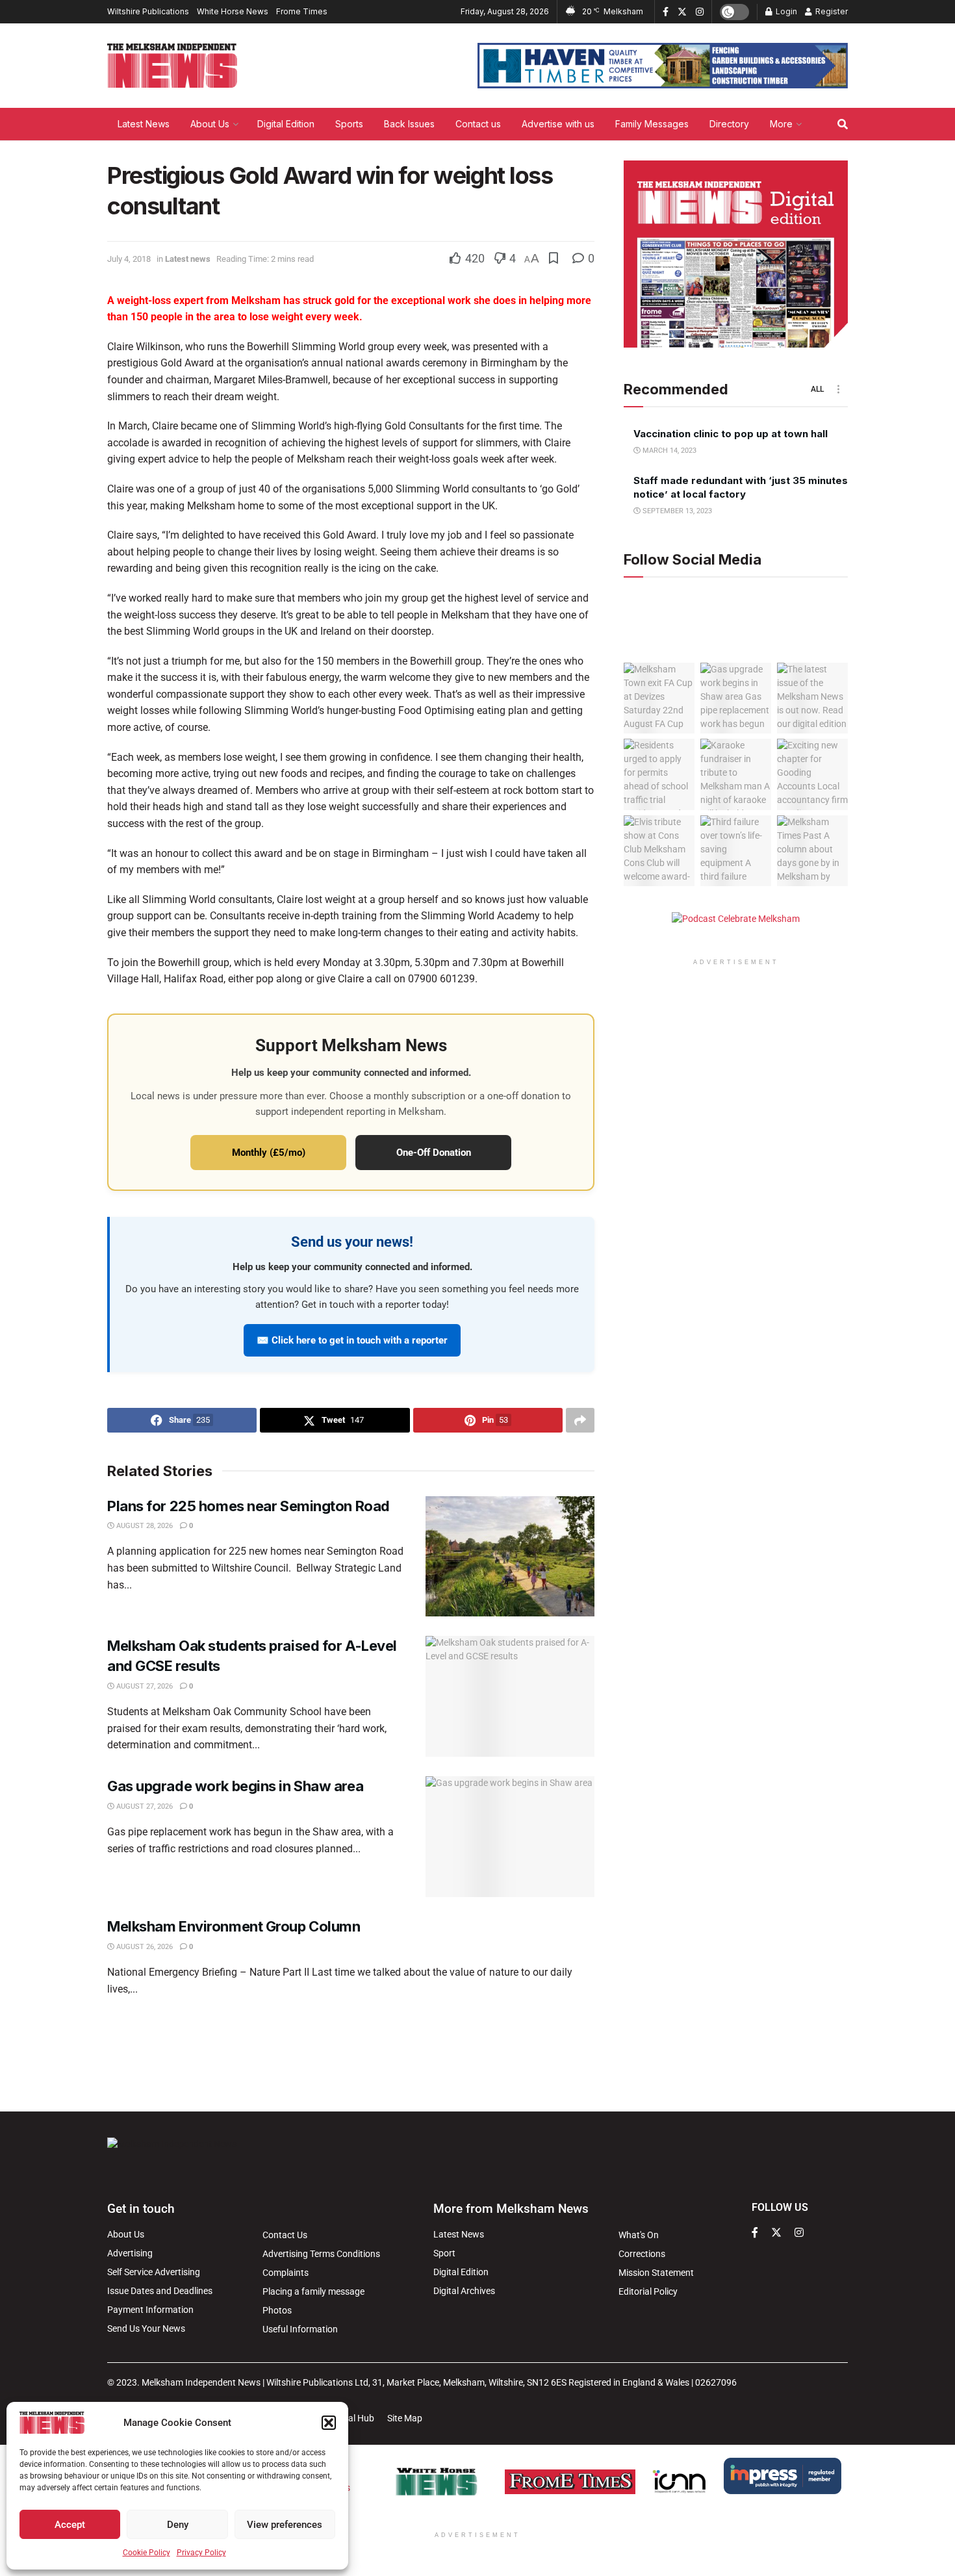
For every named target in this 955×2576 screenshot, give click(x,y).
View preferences (285, 2525)
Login (785, 11)
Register (831, 11)
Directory (729, 124)
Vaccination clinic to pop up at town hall (731, 434)
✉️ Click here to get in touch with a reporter (352, 1340)
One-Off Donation (434, 1153)
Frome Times (302, 11)
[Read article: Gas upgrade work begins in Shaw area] (510, 1837)
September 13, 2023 (676, 511)
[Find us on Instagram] (700, 12)
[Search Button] (843, 124)
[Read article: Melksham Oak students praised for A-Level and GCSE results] (510, 1696)
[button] (329, 2423)
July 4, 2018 (129, 259)
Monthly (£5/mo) (269, 1153)
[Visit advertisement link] (663, 66)
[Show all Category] (838, 389)
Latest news (188, 259)
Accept (70, 2525)
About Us (210, 124)
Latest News (144, 124)
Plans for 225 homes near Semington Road (250, 1506)
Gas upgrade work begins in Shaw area (235, 1786)
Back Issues (409, 124)
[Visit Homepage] (172, 66)
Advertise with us (558, 124)
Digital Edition (286, 124)
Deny (178, 2525)
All (817, 389)
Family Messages (652, 124)
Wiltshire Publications (148, 11)
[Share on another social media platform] (580, 1420)
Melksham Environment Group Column (234, 1926)
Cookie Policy (146, 2553)
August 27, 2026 (144, 1686)
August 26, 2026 (144, 1947)
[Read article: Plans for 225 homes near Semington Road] (510, 1557)
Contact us (478, 124)
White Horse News (233, 11)
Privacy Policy (201, 2553)
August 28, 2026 (144, 1526)
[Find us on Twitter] (682, 12)
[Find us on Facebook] (666, 12)
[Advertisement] (478, 2052)
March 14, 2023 (668, 451)
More (781, 124)
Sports (349, 124)
